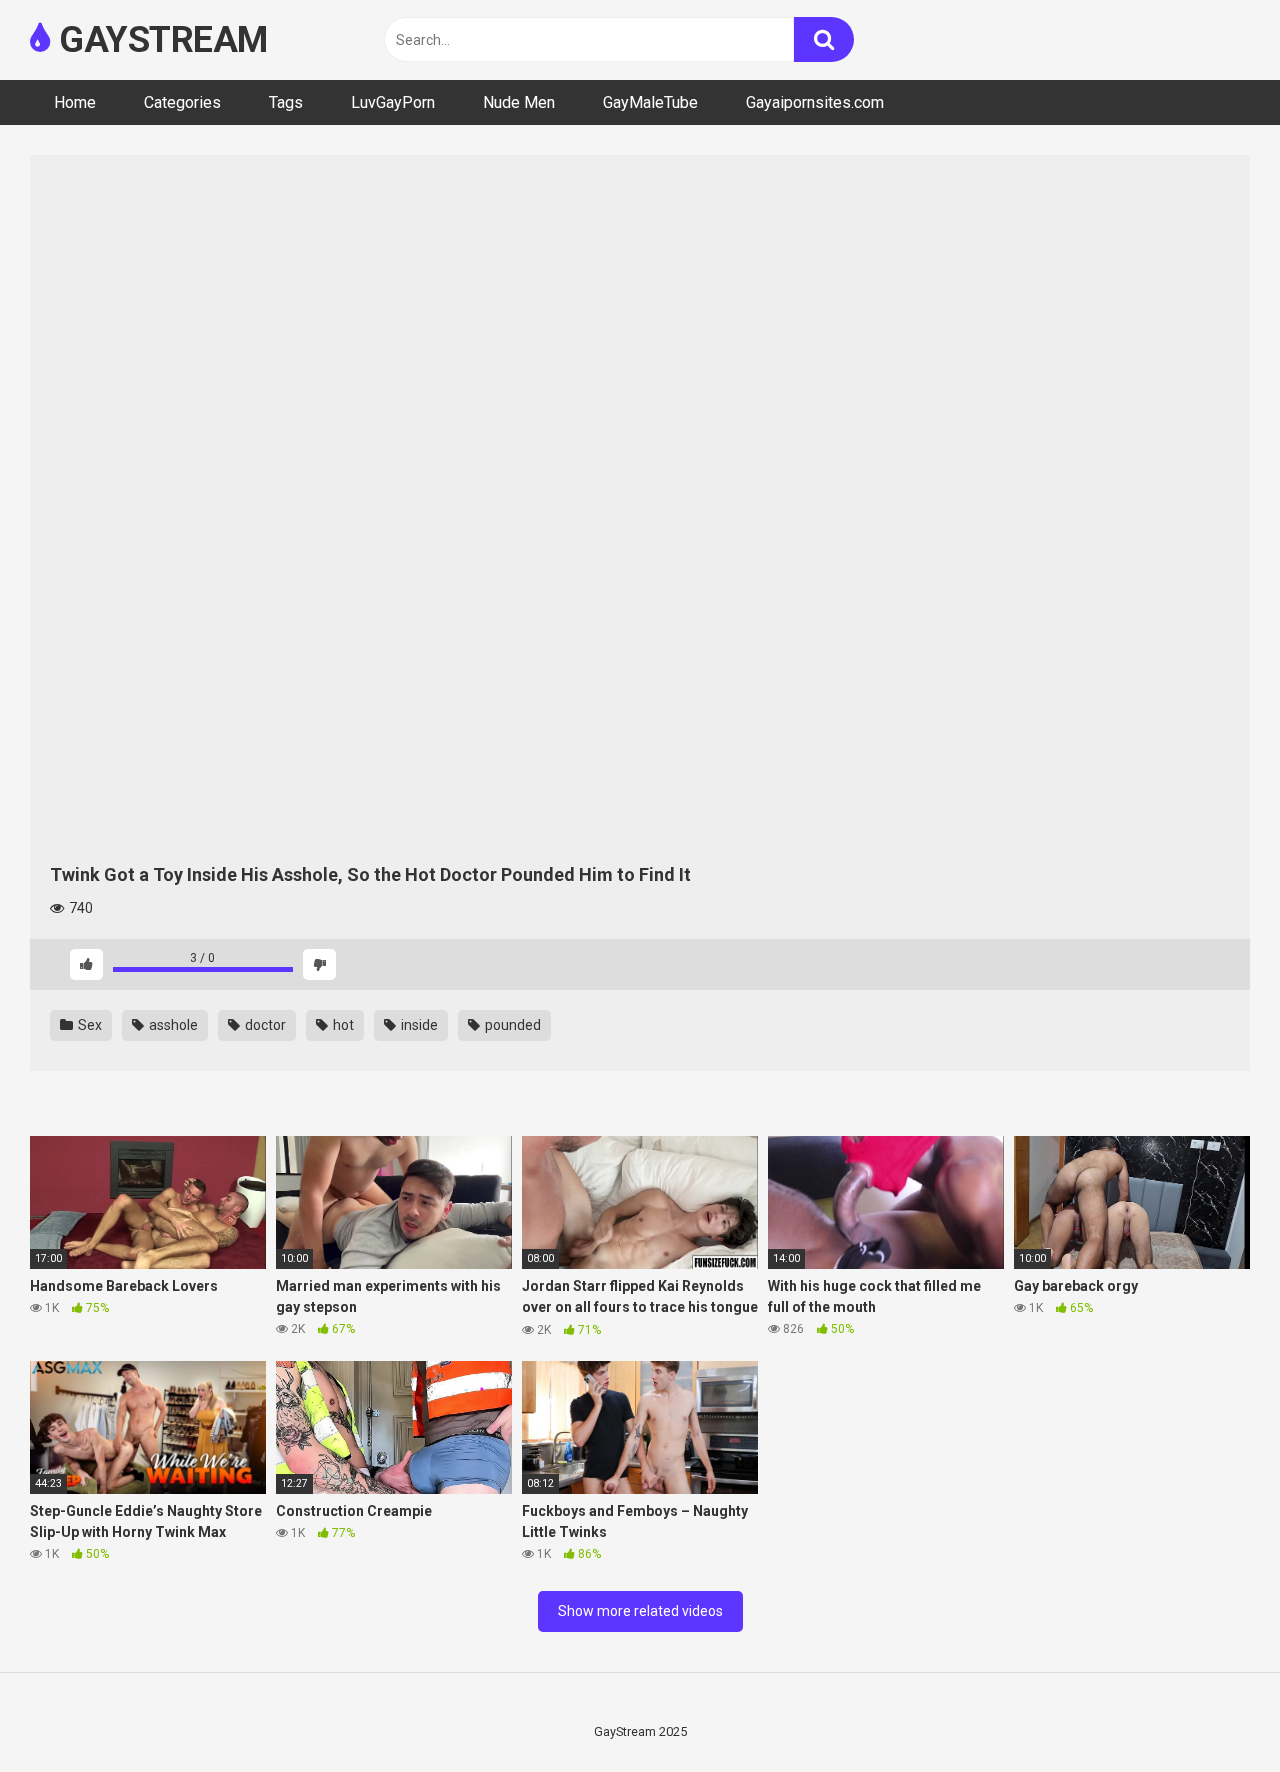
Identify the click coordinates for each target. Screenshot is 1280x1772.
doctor (264, 1025)
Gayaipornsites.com (815, 102)
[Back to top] (1213, 1711)
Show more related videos (640, 1611)
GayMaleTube (650, 102)
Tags (286, 102)
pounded (511, 1025)
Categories (182, 102)
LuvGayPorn (393, 102)
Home (75, 102)
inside (418, 1025)
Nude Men (519, 102)
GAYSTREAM (159, 40)
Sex (88, 1025)
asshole (172, 1025)
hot (342, 1025)
